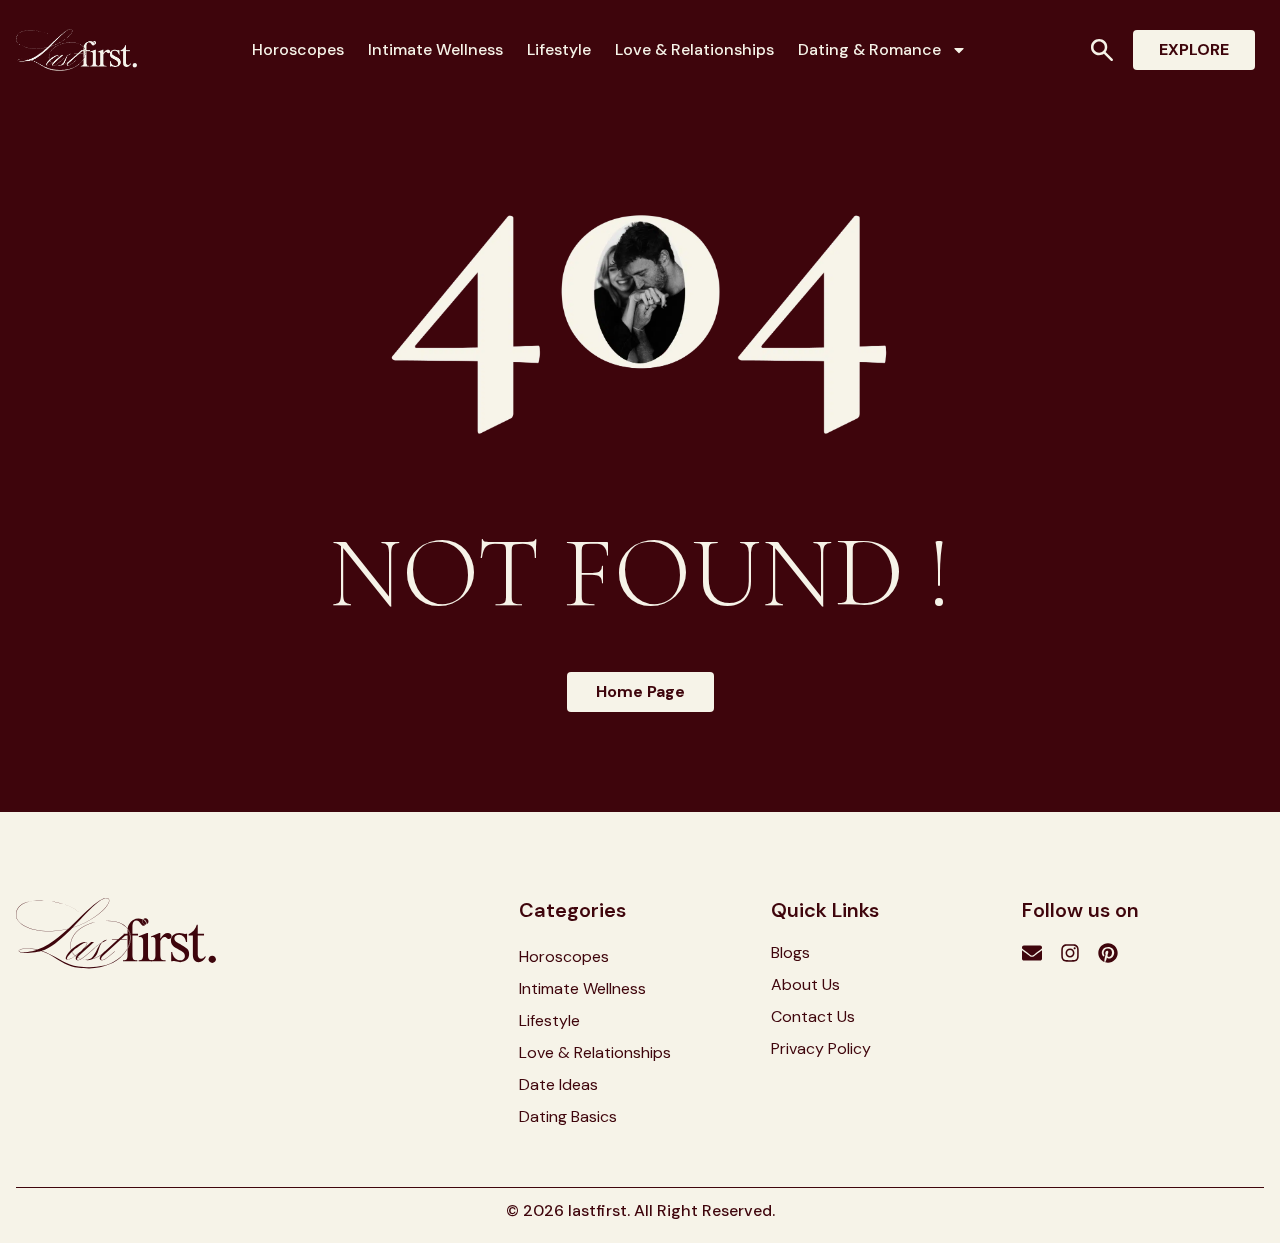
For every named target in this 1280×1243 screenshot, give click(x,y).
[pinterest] (1108, 953)
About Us (805, 985)
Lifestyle (559, 49)
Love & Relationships (694, 49)
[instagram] (1070, 953)
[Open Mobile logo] (76, 50)
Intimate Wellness (435, 49)
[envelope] (1032, 953)
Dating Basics (568, 1117)
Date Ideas (558, 1085)
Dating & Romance (869, 49)
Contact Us (813, 1017)
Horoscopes (298, 49)
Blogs (790, 953)
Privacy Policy (821, 1049)
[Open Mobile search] (1102, 50)
